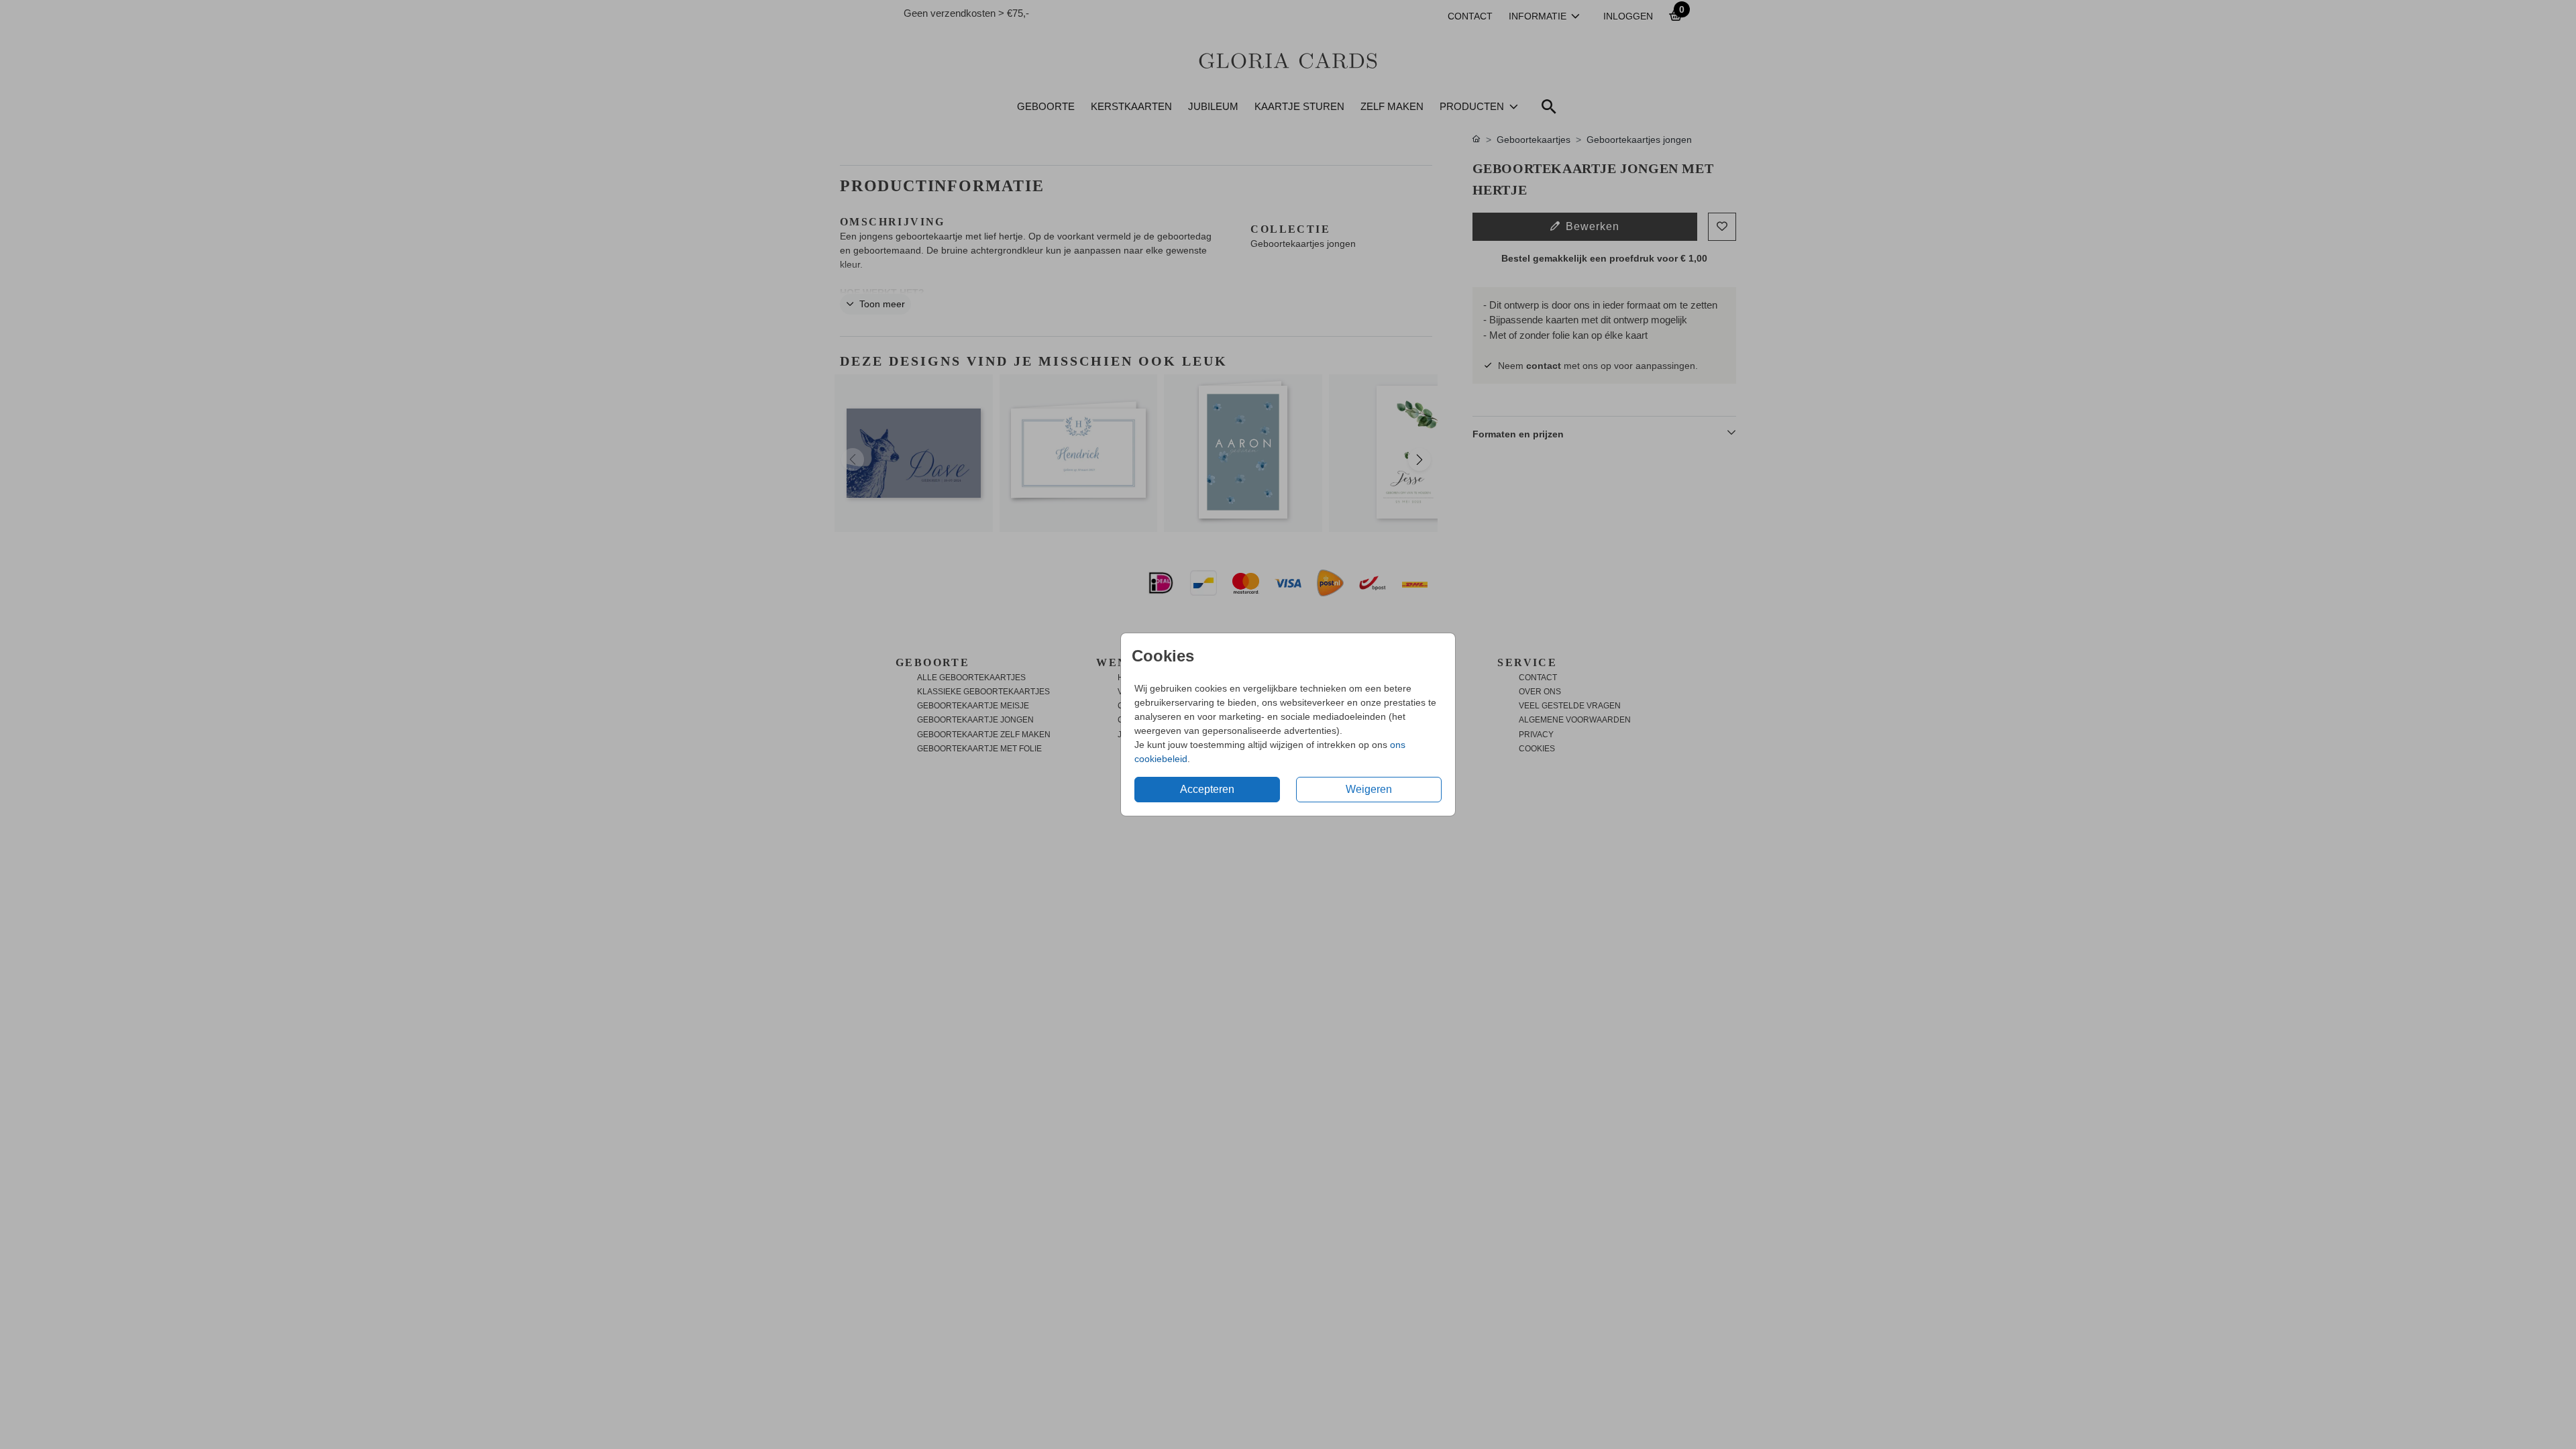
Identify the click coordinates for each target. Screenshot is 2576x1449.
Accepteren (1207, 789)
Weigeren (1369, 789)
